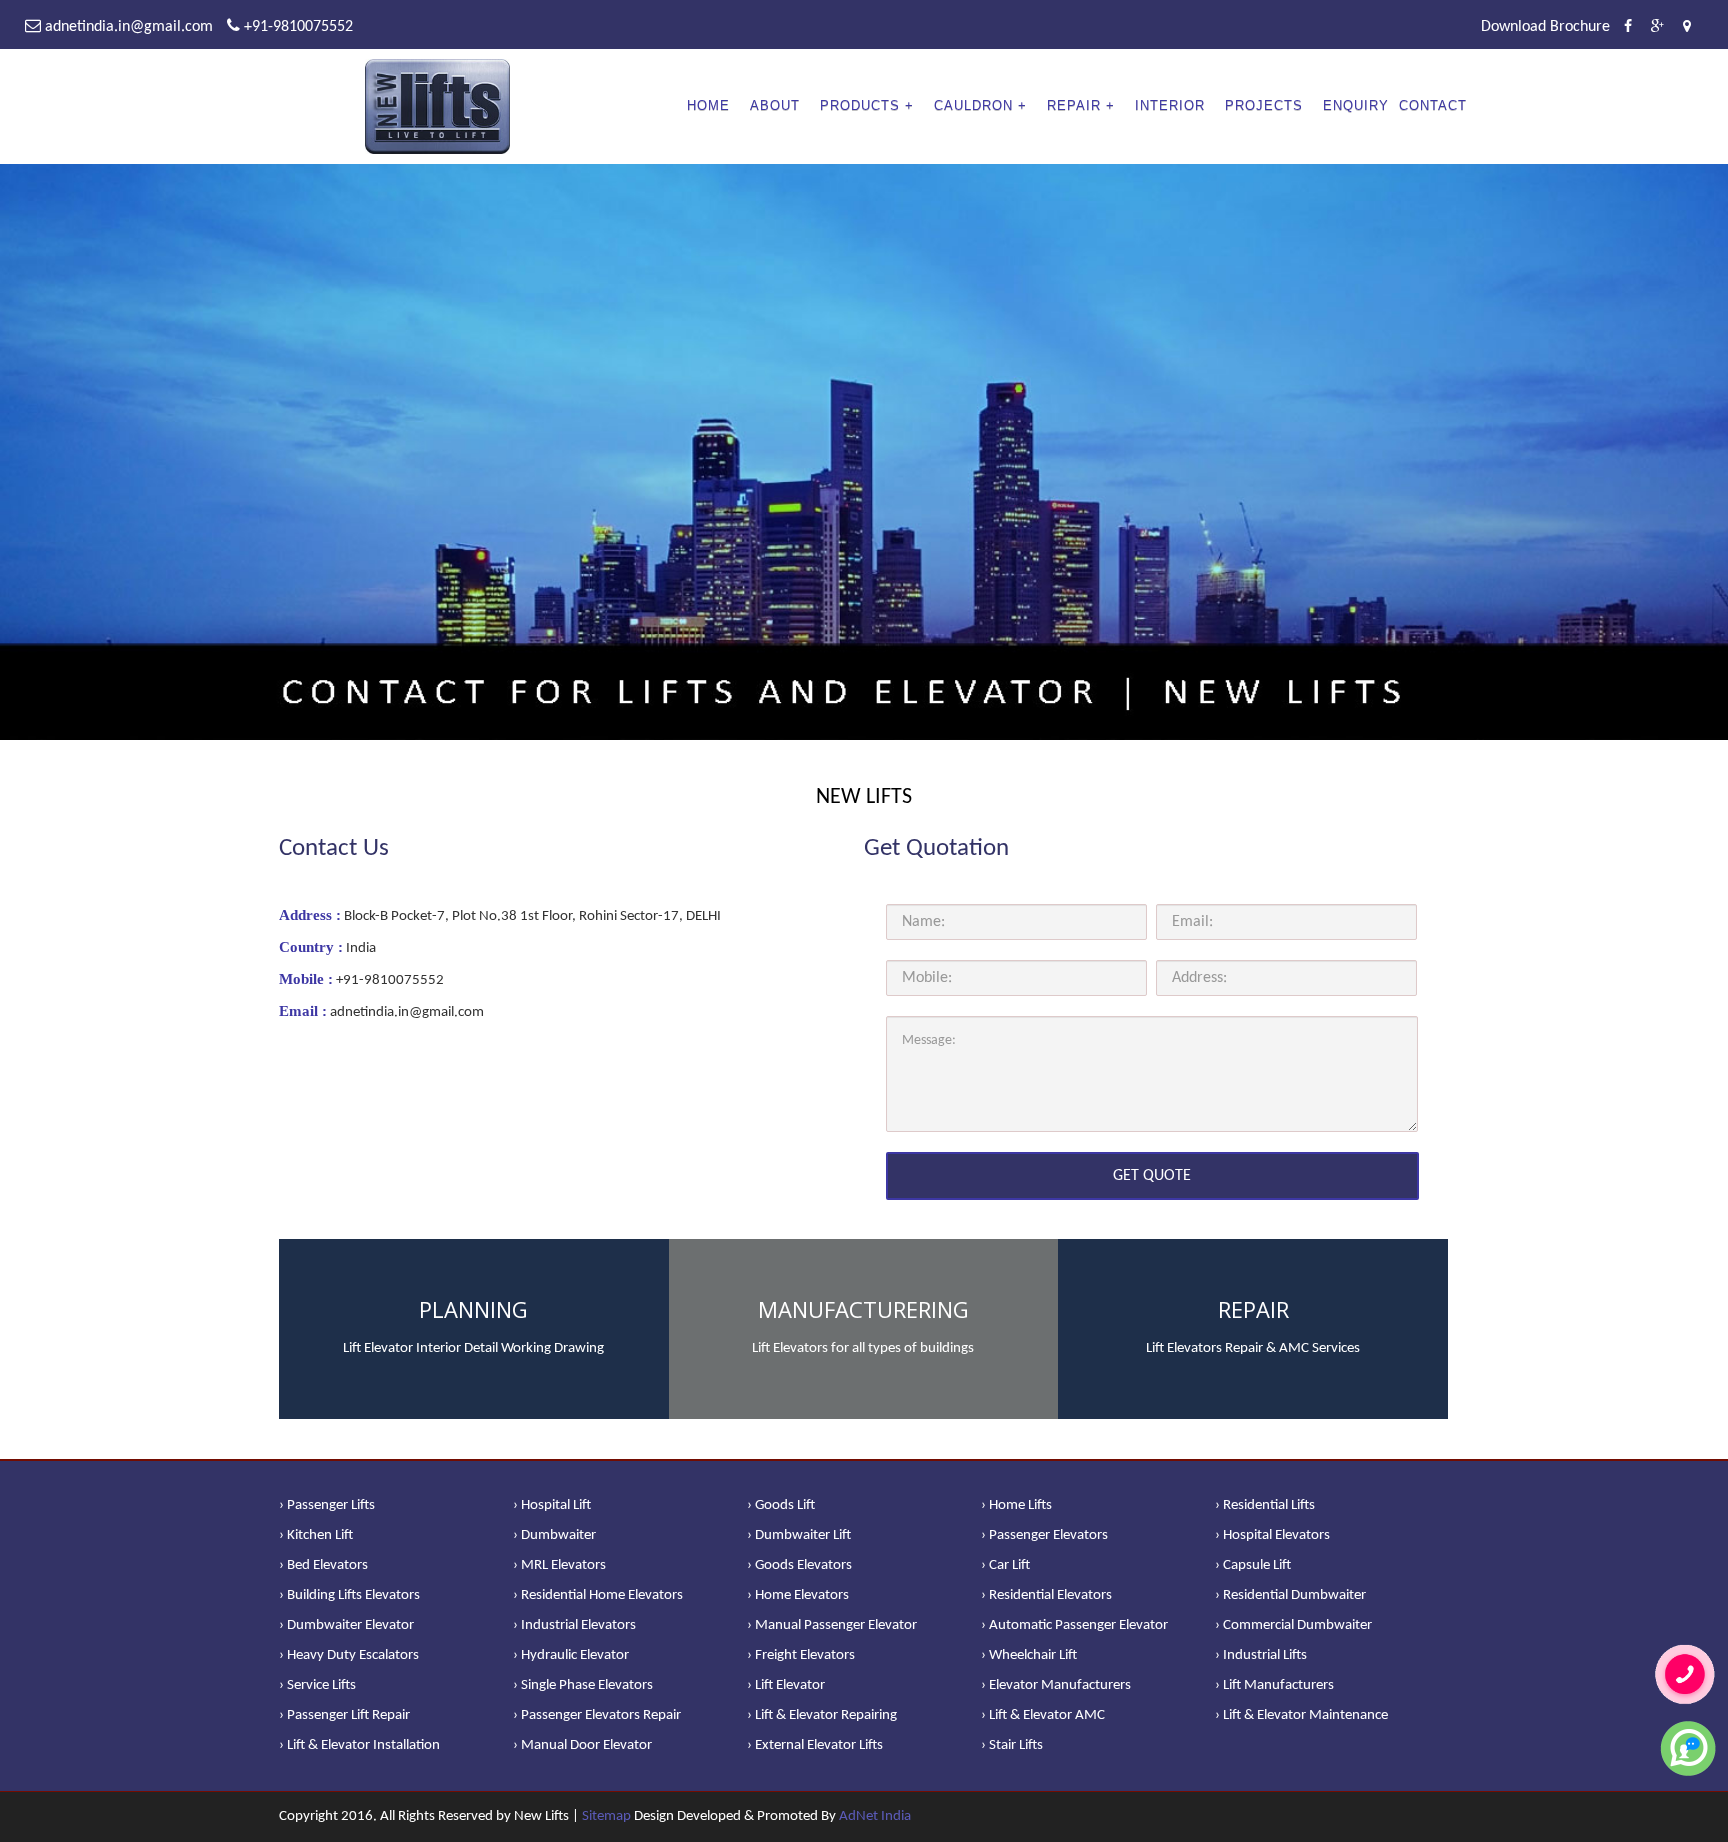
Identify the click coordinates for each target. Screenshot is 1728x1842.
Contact (1433, 105)
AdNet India (875, 1816)
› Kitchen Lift (316, 1535)
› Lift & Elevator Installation (359, 1745)
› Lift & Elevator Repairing (822, 1715)
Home (708, 105)
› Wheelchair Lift (1029, 1655)
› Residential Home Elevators (598, 1595)
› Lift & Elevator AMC (1043, 1715)
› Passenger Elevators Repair (597, 1715)
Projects (1264, 105)
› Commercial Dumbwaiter (1293, 1625)
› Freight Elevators (801, 1655)
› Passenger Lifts (327, 1505)
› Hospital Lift (552, 1505)
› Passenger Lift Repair (344, 1715)
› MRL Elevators (559, 1565)
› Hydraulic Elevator (571, 1655)
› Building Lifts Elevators (349, 1595)
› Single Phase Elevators (583, 1685)
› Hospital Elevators (1272, 1535)
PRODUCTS (860, 105)
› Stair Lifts (1012, 1745)
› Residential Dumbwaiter (1290, 1595)
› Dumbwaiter (554, 1535)
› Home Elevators (798, 1595)
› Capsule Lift (1253, 1565)
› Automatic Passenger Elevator (1074, 1625)
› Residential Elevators (1046, 1595)
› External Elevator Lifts (815, 1745)
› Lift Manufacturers (1274, 1685)
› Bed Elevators (323, 1565)
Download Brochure (1545, 27)
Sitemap (606, 1816)
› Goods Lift (781, 1505)
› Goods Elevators (799, 1565)
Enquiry (1356, 105)
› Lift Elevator (786, 1685)
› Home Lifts (1016, 1505)
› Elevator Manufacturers (1056, 1685)
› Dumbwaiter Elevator (346, 1625)
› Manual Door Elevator (582, 1745)
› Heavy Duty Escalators (349, 1655)
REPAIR (1074, 105)
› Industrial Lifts (1261, 1655)
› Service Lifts (317, 1685)
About (775, 105)
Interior (1170, 105)
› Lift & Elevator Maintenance (1301, 1715)
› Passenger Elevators (1044, 1535)
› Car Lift (1005, 1565)
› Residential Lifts (1265, 1505)
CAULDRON (973, 105)
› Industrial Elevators (574, 1625)
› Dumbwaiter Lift (799, 1535)
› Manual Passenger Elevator (832, 1625)
